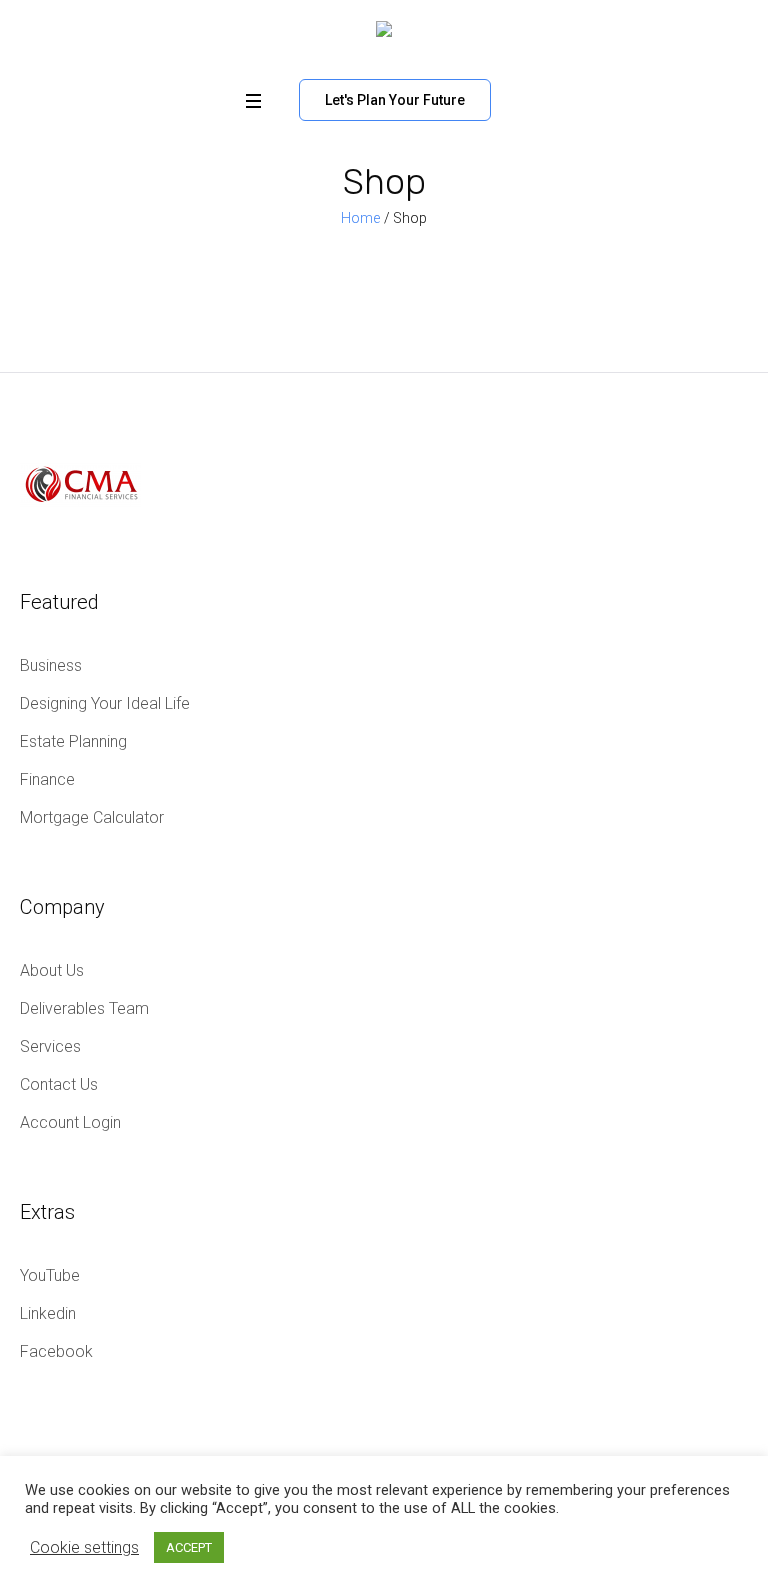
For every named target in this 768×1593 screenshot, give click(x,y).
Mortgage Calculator (92, 817)
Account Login (70, 1122)
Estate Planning (73, 741)
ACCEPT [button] (189, 1547)
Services (50, 1046)
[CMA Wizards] (384, 34)
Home (360, 218)
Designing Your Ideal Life (105, 703)
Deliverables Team (84, 1008)
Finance (47, 779)
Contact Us (59, 1084)
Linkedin (48, 1313)
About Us (52, 970)
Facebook (56, 1351)
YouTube (50, 1275)
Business (51, 665)
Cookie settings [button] (84, 1547)
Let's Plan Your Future (395, 100)
